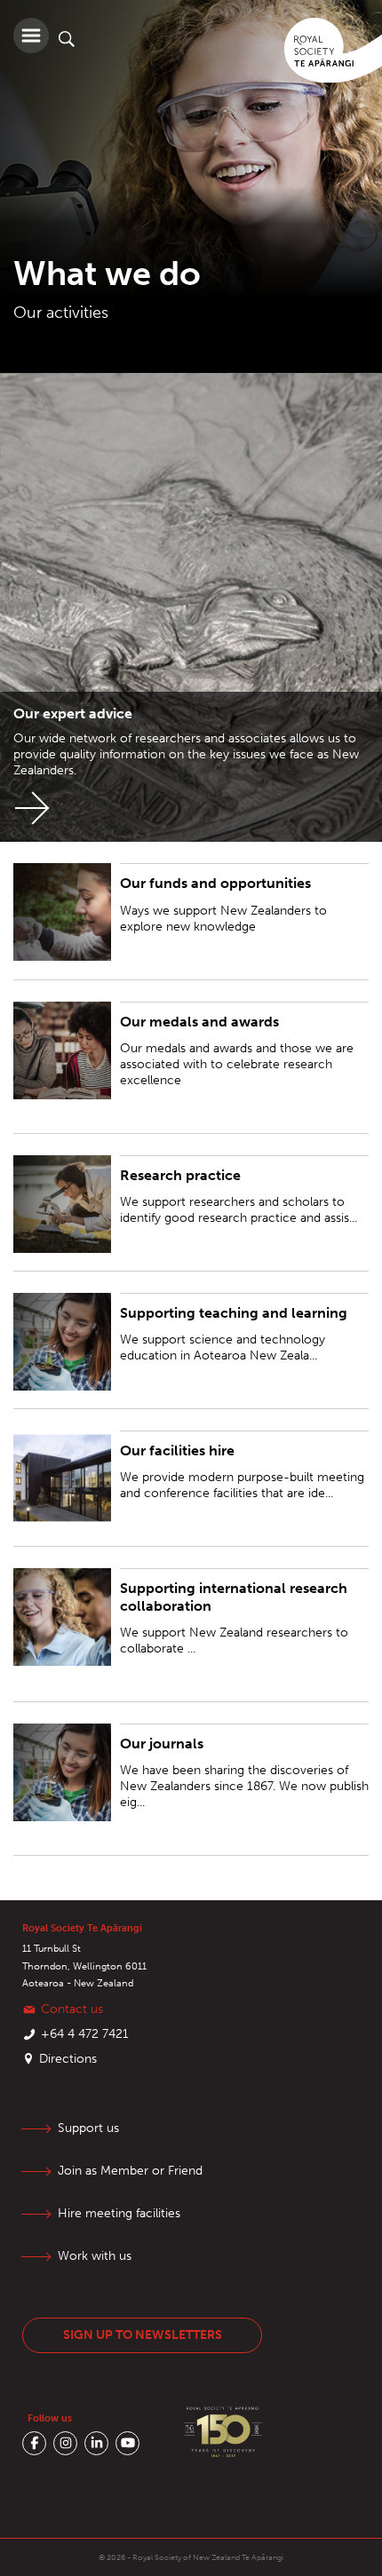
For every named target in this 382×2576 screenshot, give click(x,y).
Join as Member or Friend (130, 2171)
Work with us (95, 2256)
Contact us (72, 2009)
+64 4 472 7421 (85, 2034)
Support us (88, 2128)
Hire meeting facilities (119, 2213)
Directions (68, 2059)
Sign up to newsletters (143, 2335)
